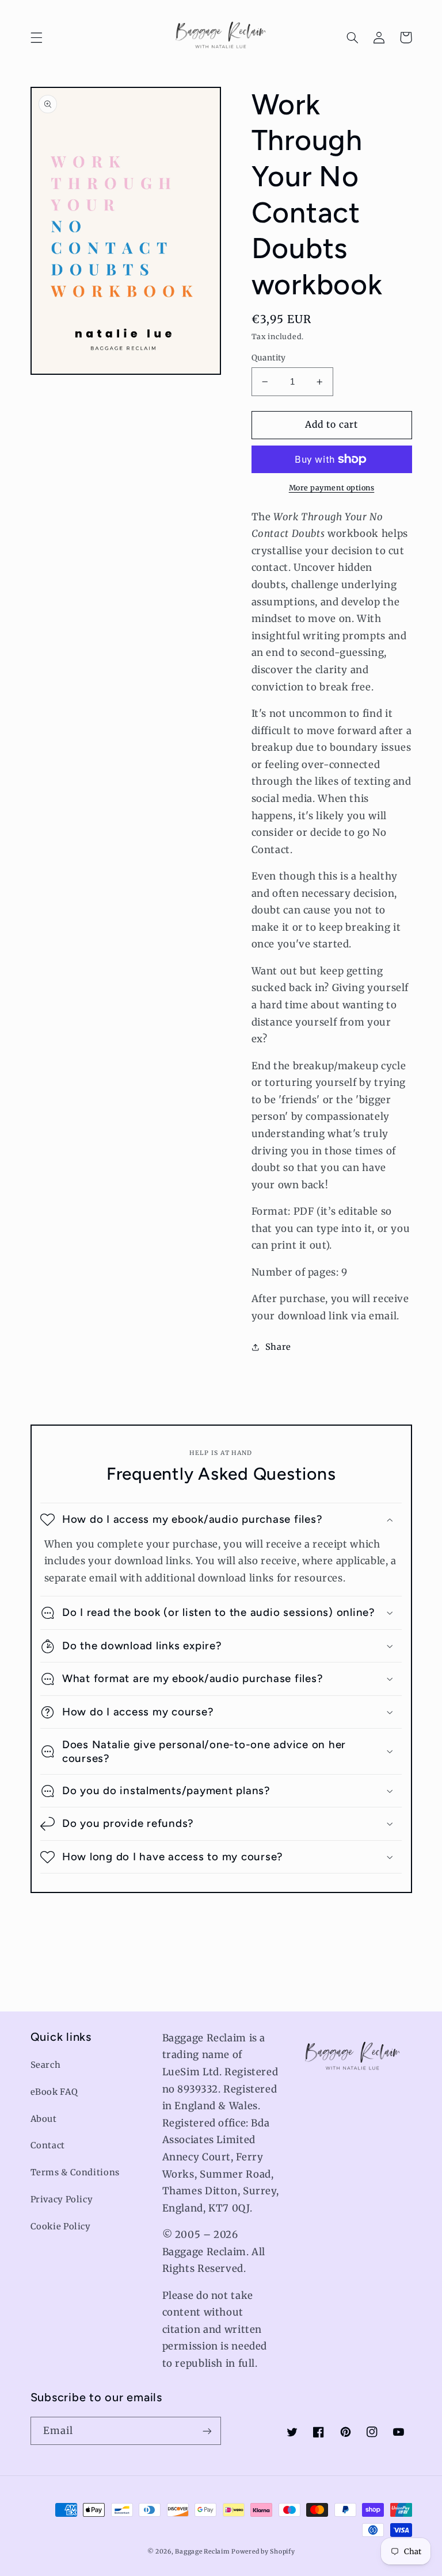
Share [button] (278, 1347)
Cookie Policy (61, 2226)
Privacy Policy (62, 2199)
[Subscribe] (207, 2431)
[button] (36, 37)
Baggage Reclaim (202, 2552)
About (44, 2119)
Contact (48, 2145)
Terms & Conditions (75, 2172)
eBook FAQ (54, 2092)
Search (46, 2065)
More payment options (332, 488)
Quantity (269, 358)
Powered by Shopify (263, 2552)
